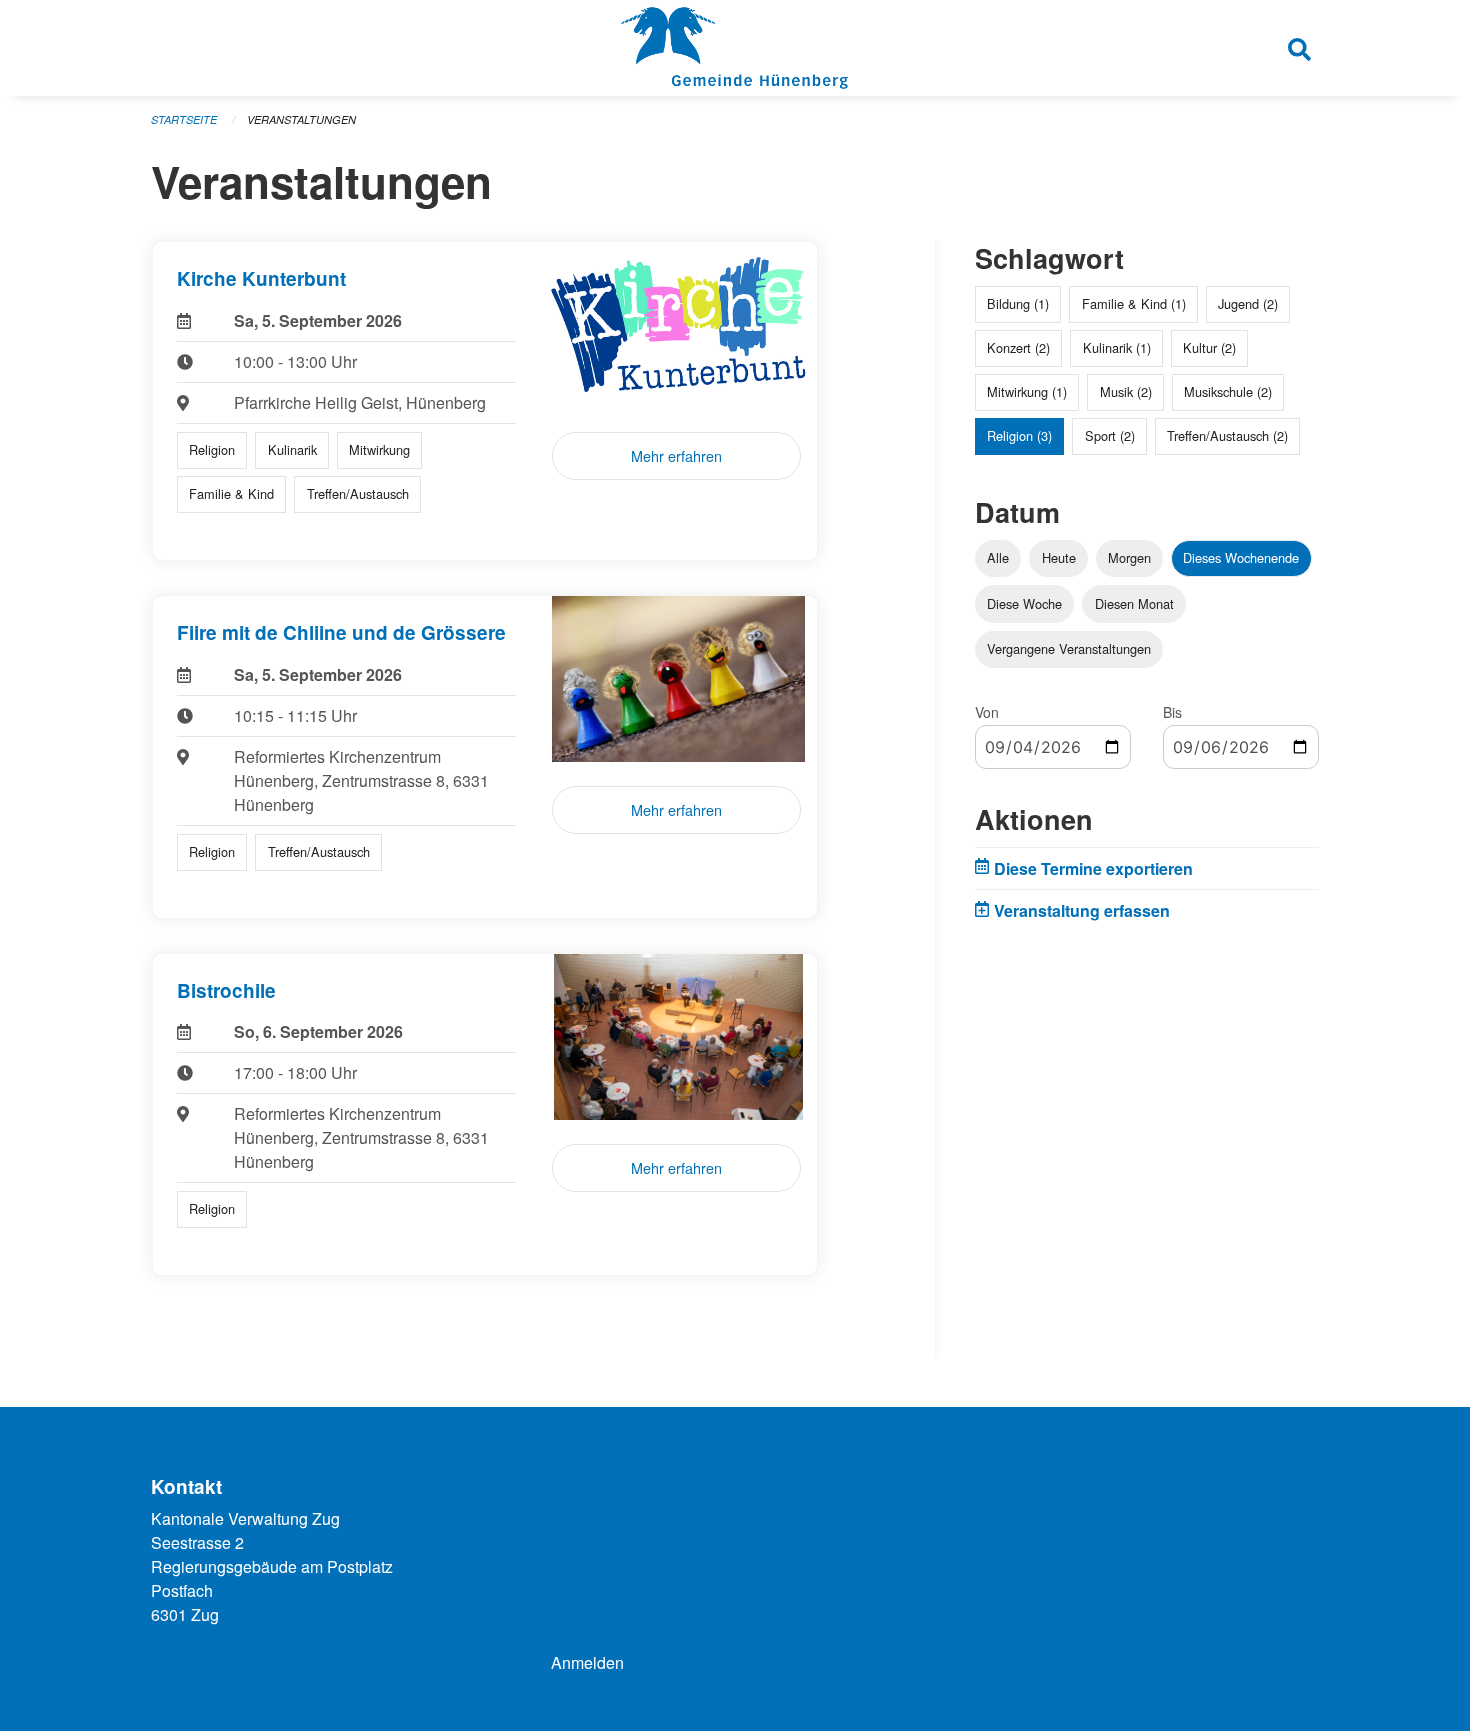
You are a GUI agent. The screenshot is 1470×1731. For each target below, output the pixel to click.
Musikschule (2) (1228, 391)
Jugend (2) (1248, 303)
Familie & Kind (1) (1134, 303)
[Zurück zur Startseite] (734, 48)
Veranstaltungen (301, 119)
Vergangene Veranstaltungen (1069, 648)
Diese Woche (1024, 603)
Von (987, 712)
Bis (1172, 712)
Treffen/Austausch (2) (1227, 435)
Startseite (184, 119)
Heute (1059, 557)
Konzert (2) (1018, 347)
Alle (998, 557)
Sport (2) (1110, 435)
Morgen (1129, 557)
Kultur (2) (1209, 347)
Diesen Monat (1134, 603)
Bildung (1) (1018, 303)
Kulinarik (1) (1117, 347)
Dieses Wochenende (1241, 557)
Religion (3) (1019, 435)
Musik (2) (1126, 391)
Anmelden (587, 1662)
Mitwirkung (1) (1027, 391)
